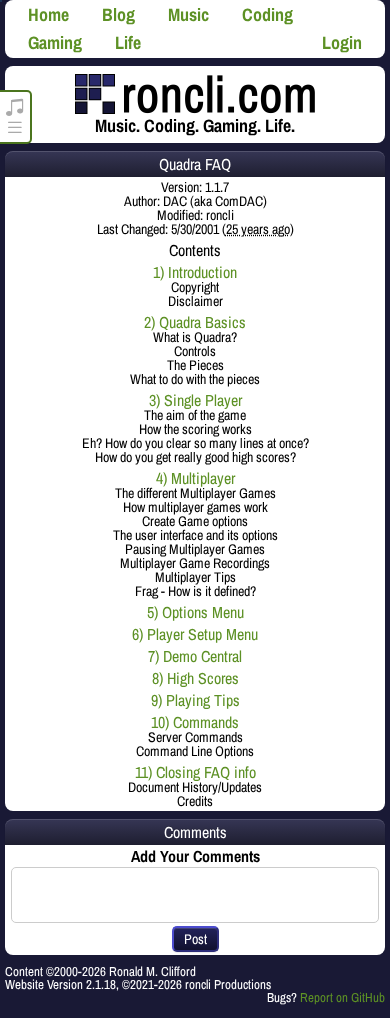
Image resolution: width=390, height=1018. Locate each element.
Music (188, 14)
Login (342, 42)
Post (195, 939)
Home (48, 14)
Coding (267, 14)
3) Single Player (195, 400)
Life (128, 42)
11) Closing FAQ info (195, 772)
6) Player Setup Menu (195, 634)
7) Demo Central (195, 656)
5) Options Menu (195, 612)
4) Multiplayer (195, 478)
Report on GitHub (342, 997)
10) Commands (195, 722)
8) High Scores (195, 678)
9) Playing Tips (195, 700)
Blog (118, 14)
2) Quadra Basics (195, 322)
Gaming (55, 42)
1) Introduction (195, 272)
